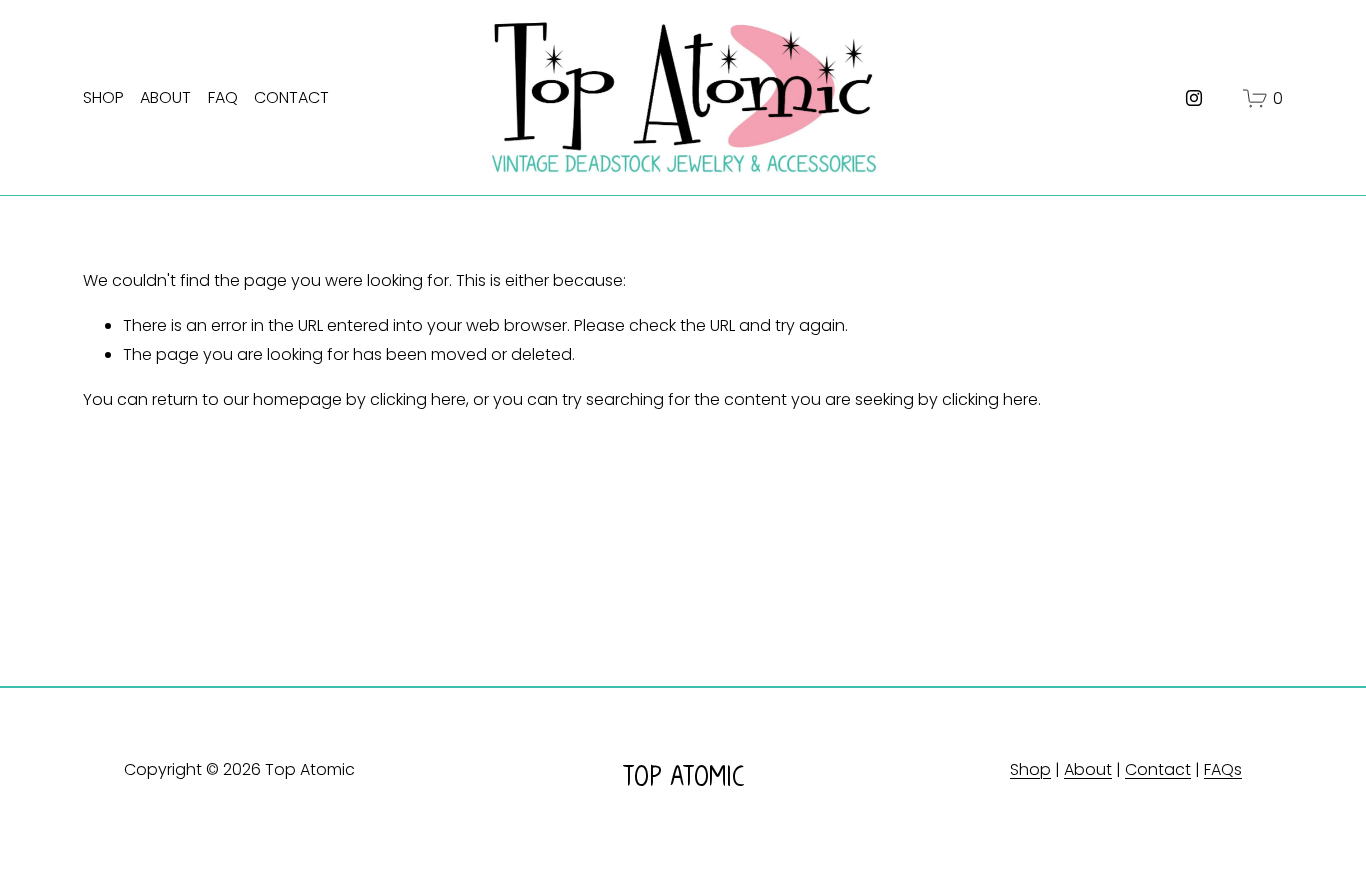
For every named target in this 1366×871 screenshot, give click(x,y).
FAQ (223, 97)
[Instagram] (1194, 98)
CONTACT (291, 97)
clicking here (418, 399)
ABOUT (165, 97)
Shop (1030, 769)
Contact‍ (1158, 769)
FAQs (1223, 769)
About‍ (1088, 769)
